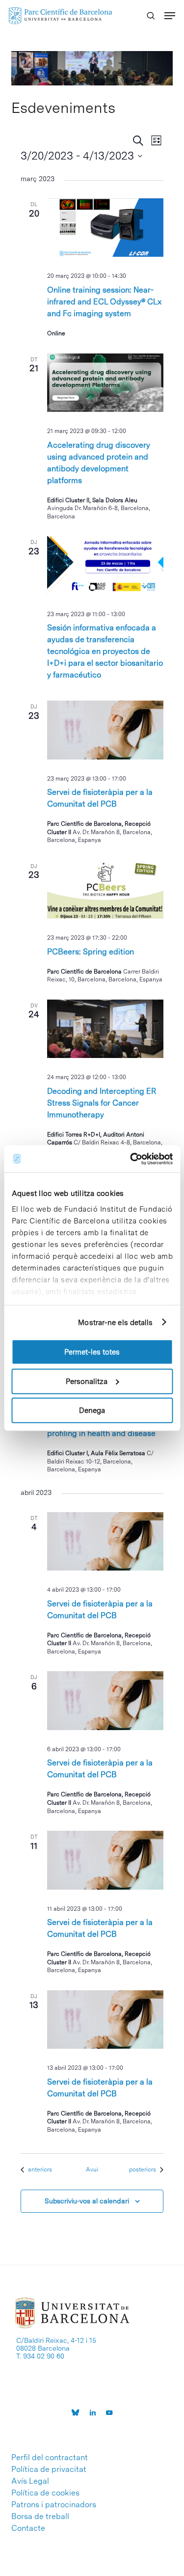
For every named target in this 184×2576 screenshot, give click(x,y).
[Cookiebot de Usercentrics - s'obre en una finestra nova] (131, 1159)
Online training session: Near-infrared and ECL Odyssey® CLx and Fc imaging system (105, 302)
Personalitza (87, 1381)
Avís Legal (30, 2481)
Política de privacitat (49, 2469)
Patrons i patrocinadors (54, 2505)
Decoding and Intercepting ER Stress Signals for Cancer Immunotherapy (102, 1103)
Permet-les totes (92, 1352)
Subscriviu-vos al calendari (87, 2201)
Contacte (28, 2528)
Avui (92, 2169)
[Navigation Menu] (170, 16)
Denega (92, 1410)
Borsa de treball (40, 2517)
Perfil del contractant (50, 2458)
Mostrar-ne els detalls (115, 1322)
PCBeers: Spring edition (91, 952)
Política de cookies (45, 2493)
